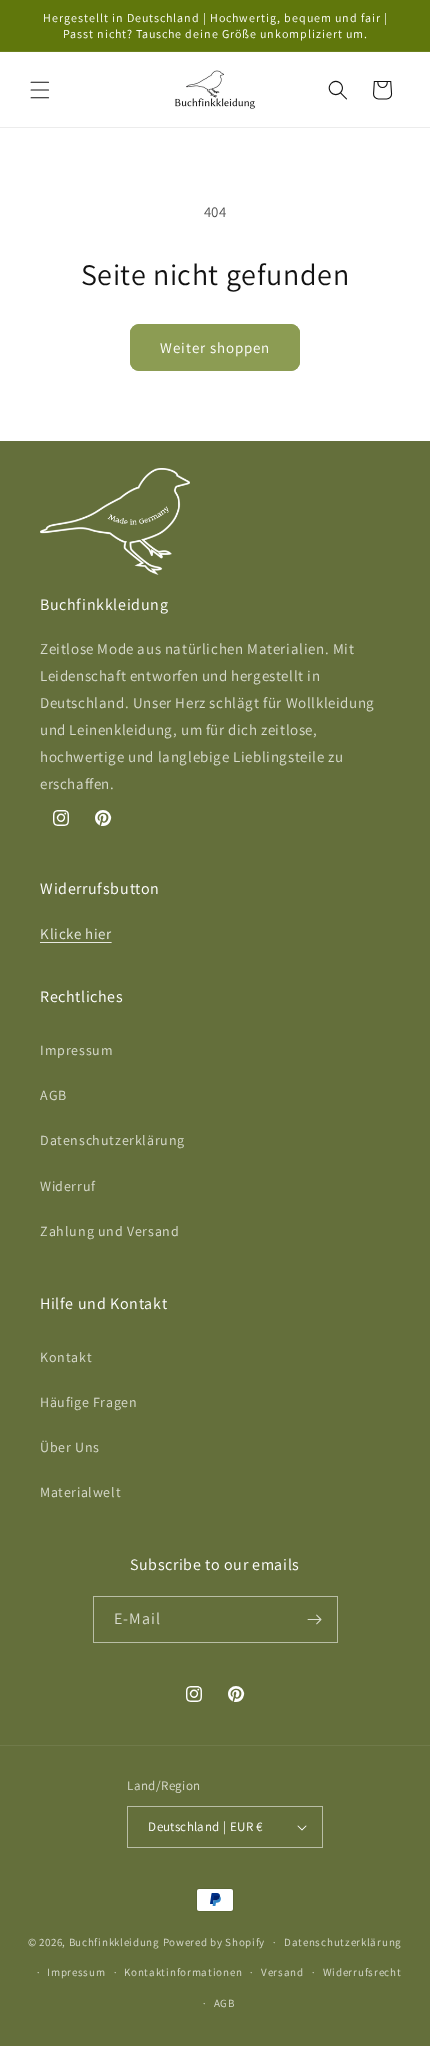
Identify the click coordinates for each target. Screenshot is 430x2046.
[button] (40, 90)
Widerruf (68, 1186)
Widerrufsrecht (362, 1972)
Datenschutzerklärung (112, 1140)
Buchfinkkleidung (114, 1942)
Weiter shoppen (215, 347)
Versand (282, 1972)
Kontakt (66, 1357)
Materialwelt (80, 1492)
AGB (53, 1095)
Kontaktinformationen (183, 1972)
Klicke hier (76, 933)
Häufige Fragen (88, 1402)
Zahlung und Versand (109, 1231)
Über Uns (70, 1447)
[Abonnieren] (315, 1619)
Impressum (76, 1050)
